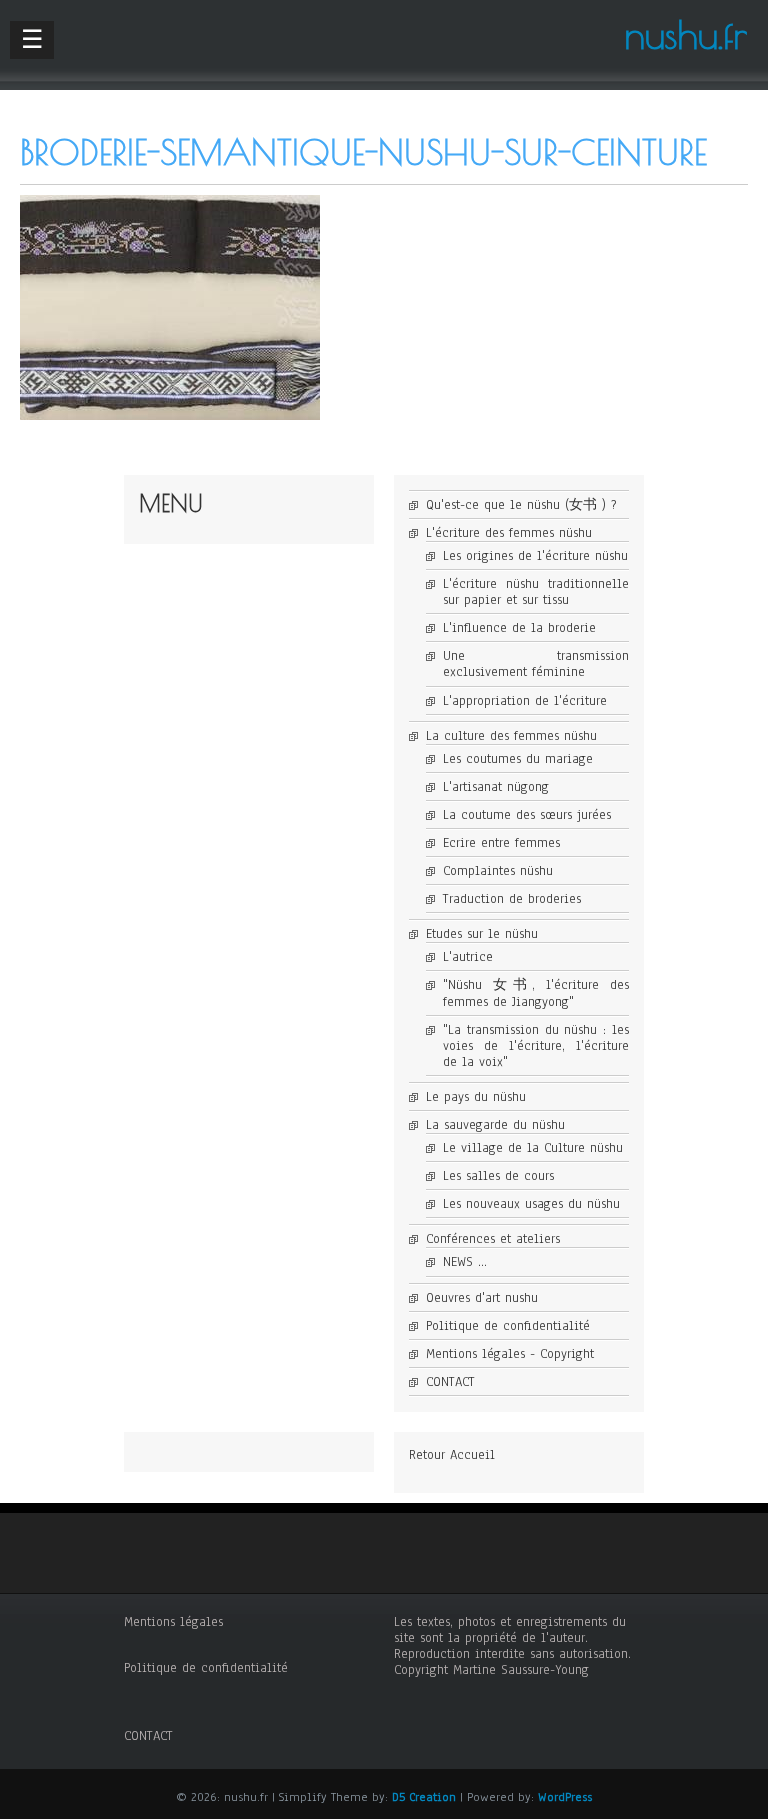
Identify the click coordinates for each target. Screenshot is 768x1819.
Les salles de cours (498, 1176)
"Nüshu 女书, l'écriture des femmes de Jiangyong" (536, 993)
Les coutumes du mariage (518, 759)
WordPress (565, 1797)
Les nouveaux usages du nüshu (531, 1204)
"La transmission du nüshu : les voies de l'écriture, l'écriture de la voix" (536, 1046)
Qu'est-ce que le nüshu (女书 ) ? (521, 505)
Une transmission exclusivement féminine (536, 664)
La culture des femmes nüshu (511, 736)
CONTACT (450, 1382)
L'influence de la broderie (519, 628)
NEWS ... (465, 1262)
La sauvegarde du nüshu (495, 1125)
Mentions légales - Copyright (510, 1354)
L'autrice (468, 957)
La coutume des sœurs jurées (527, 815)
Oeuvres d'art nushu (482, 1298)
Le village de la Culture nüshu (533, 1148)
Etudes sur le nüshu (482, 934)
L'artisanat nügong (496, 787)
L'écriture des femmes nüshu (509, 533)
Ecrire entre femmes (501, 843)
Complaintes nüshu (498, 871)
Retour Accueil (452, 1455)
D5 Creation (424, 1797)
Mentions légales (173, 1622)
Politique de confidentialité (508, 1326)
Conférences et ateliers (493, 1239)
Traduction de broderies (512, 899)
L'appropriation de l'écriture (525, 701)
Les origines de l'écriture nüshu (535, 556)
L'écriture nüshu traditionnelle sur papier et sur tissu (536, 592)
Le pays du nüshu (476, 1097)
